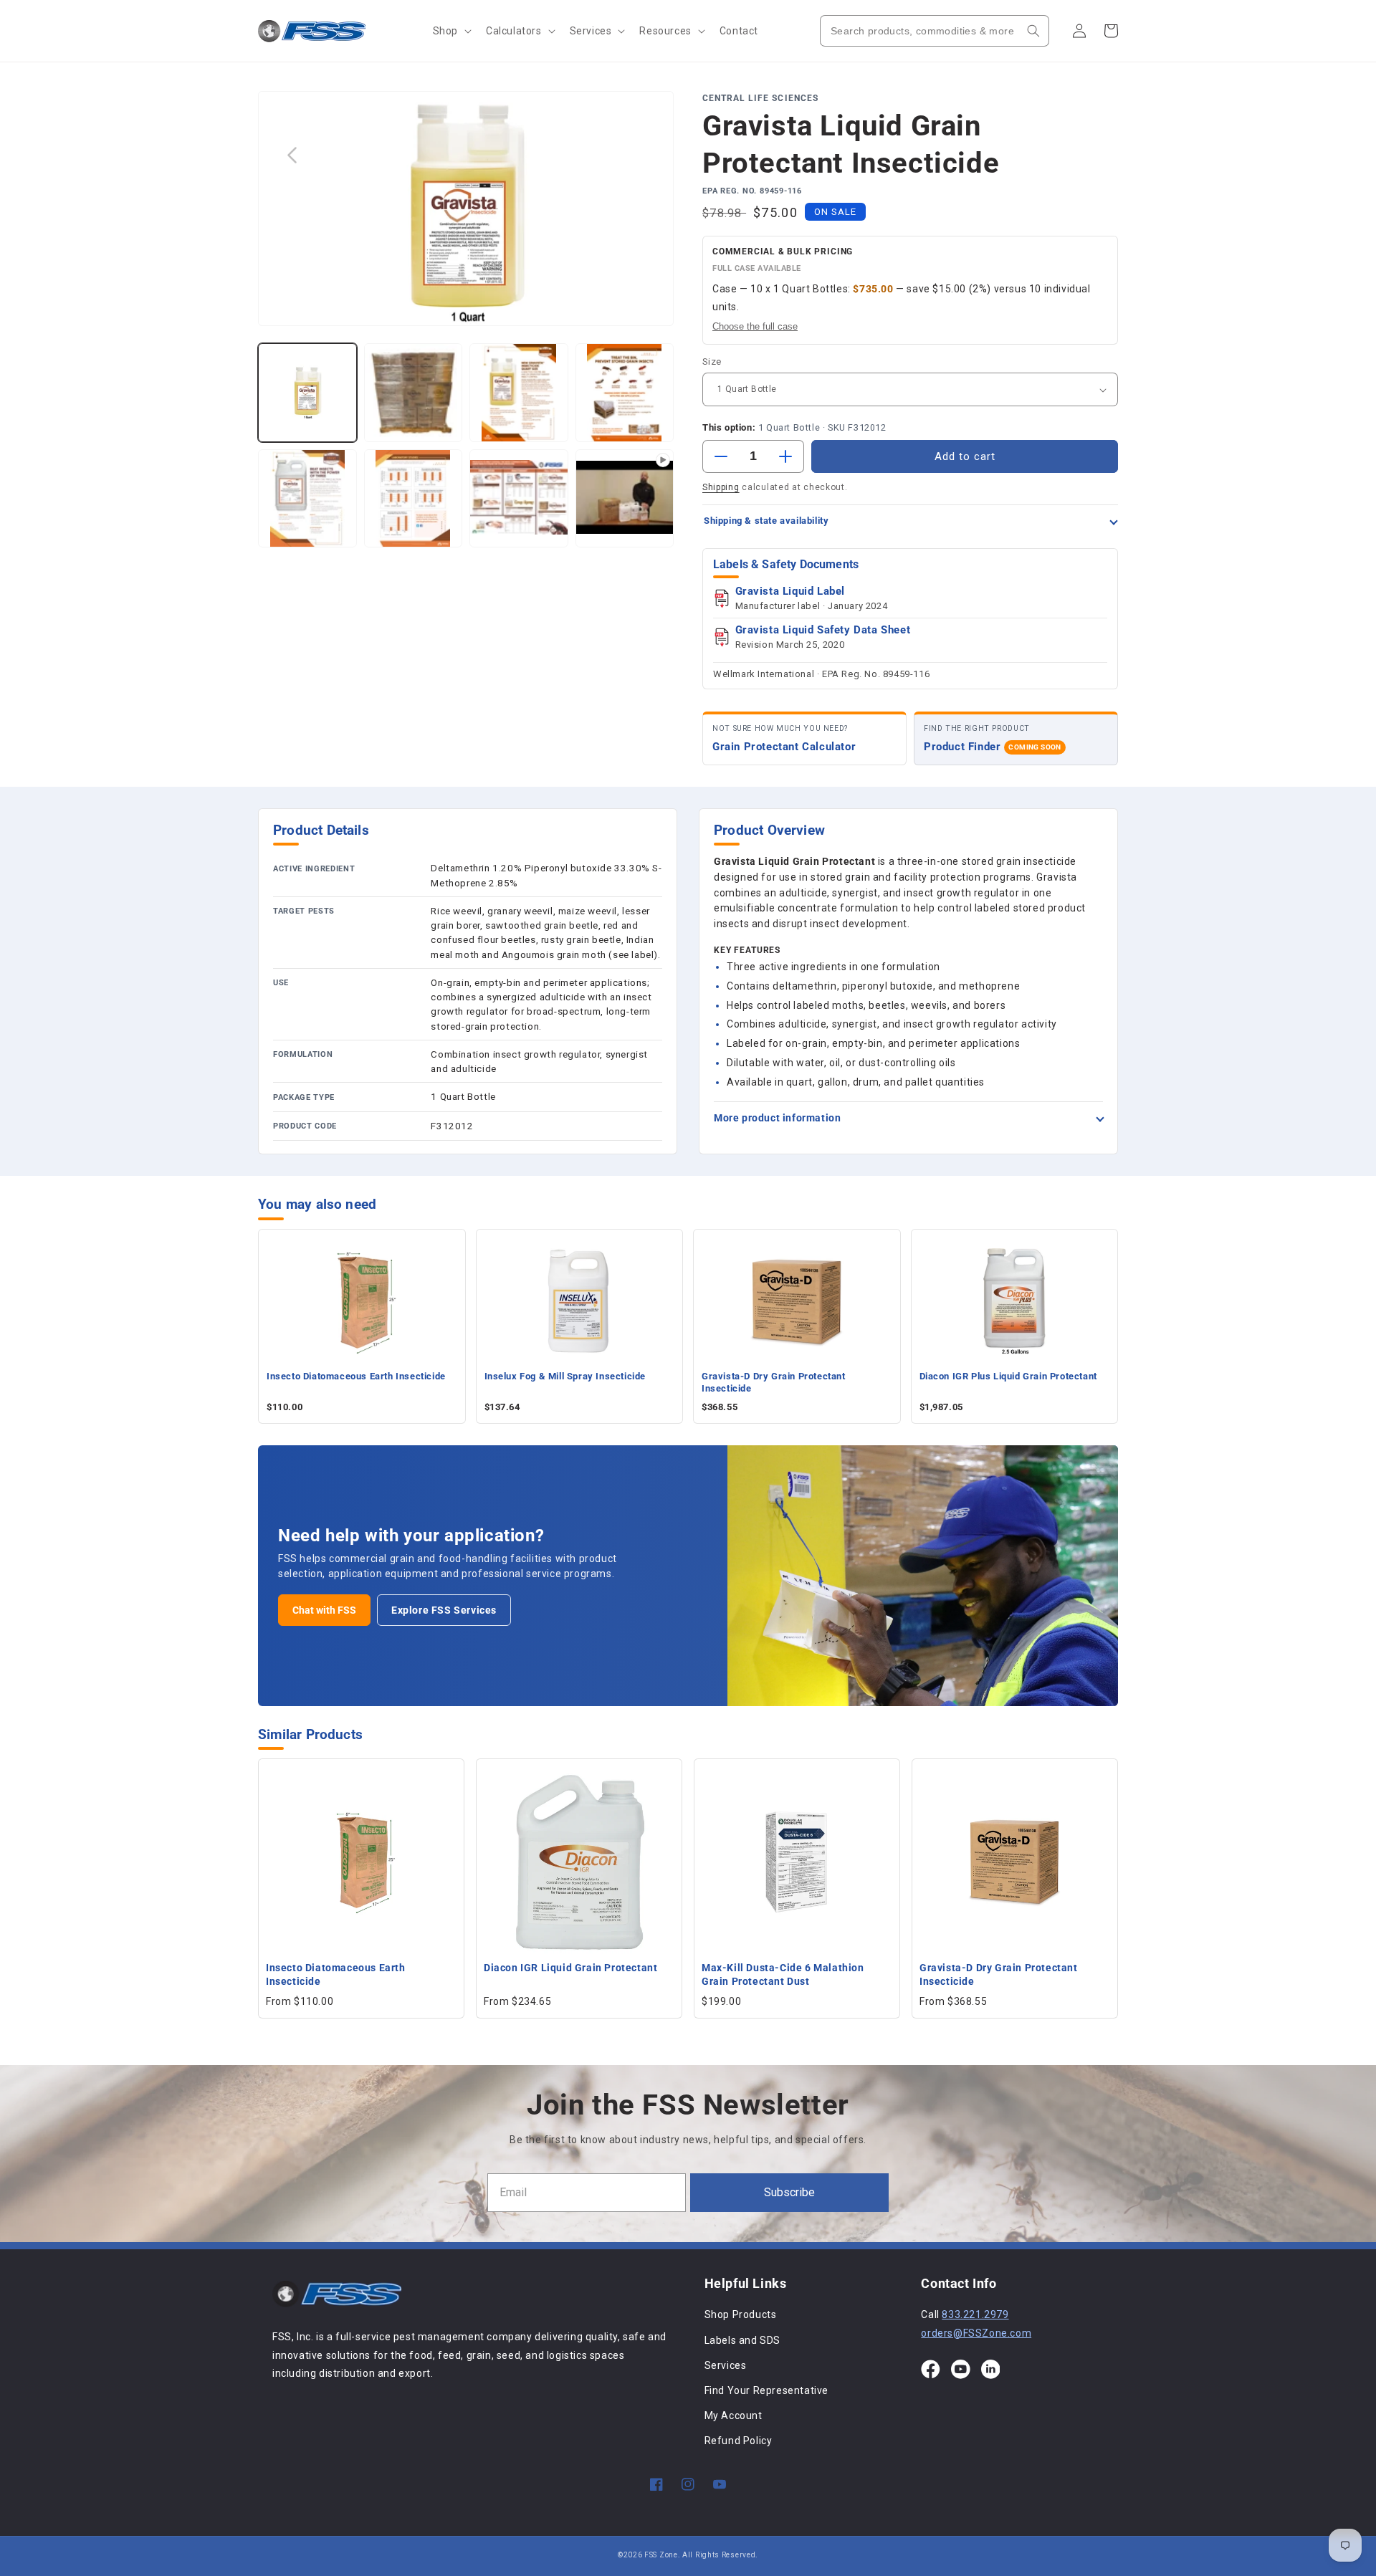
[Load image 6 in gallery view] (519, 393)
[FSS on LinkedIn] (991, 2369)
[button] (451, 31)
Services (726, 2365)
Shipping (721, 487)
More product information (777, 1118)
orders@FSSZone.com (976, 2333)
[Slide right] (640, 155)
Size (712, 361)
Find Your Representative (766, 2390)
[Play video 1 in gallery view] (625, 499)
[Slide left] (292, 155)
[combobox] (935, 31)
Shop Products (741, 2314)
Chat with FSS (324, 1610)
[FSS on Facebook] (931, 2369)
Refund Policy (739, 2441)
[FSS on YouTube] (961, 2369)
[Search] (1033, 31)
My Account (734, 2415)
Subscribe (789, 2192)
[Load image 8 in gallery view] (307, 499)
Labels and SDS (742, 2340)
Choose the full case (755, 326)
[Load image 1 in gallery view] (307, 393)
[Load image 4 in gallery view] (414, 393)
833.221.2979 (975, 2314)
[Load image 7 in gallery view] (625, 393)
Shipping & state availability (766, 521)
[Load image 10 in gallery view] (519, 499)
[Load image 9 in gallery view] (414, 499)
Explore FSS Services (444, 1610)
